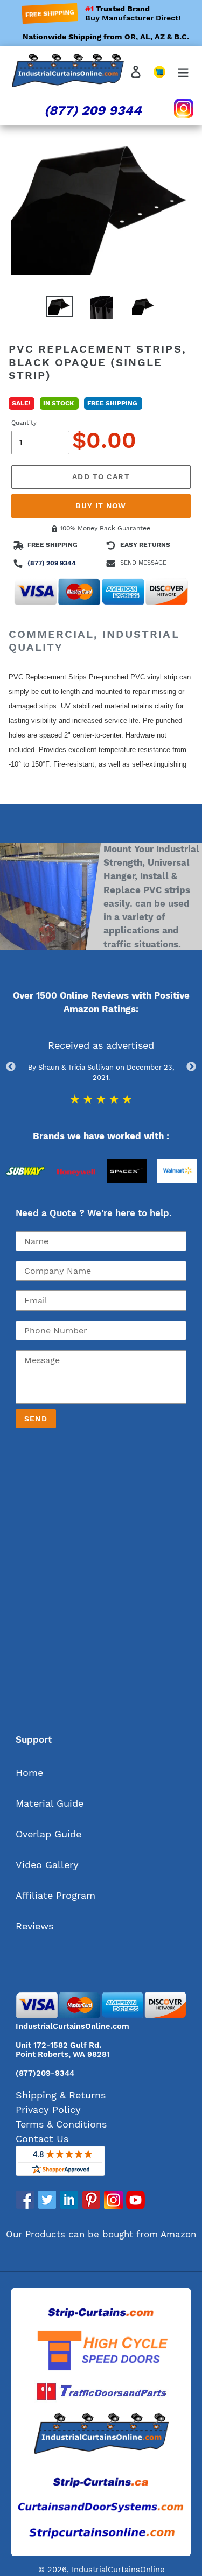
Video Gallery (47, 1865)
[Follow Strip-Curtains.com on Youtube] (135, 2206)
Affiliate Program (55, 1895)
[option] (25, 1194)
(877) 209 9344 (93, 110)
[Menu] (183, 71)
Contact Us (42, 2139)
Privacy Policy (48, 2110)
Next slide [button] (191, 1067)
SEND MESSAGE (143, 563)
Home (29, 1773)
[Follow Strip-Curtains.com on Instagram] (113, 2206)
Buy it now (101, 506)
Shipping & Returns (61, 2095)
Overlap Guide (48, 1834)
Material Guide (50, 1803)
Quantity (24, 423)
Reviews (34, 1926)
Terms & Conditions (61, 2124)
